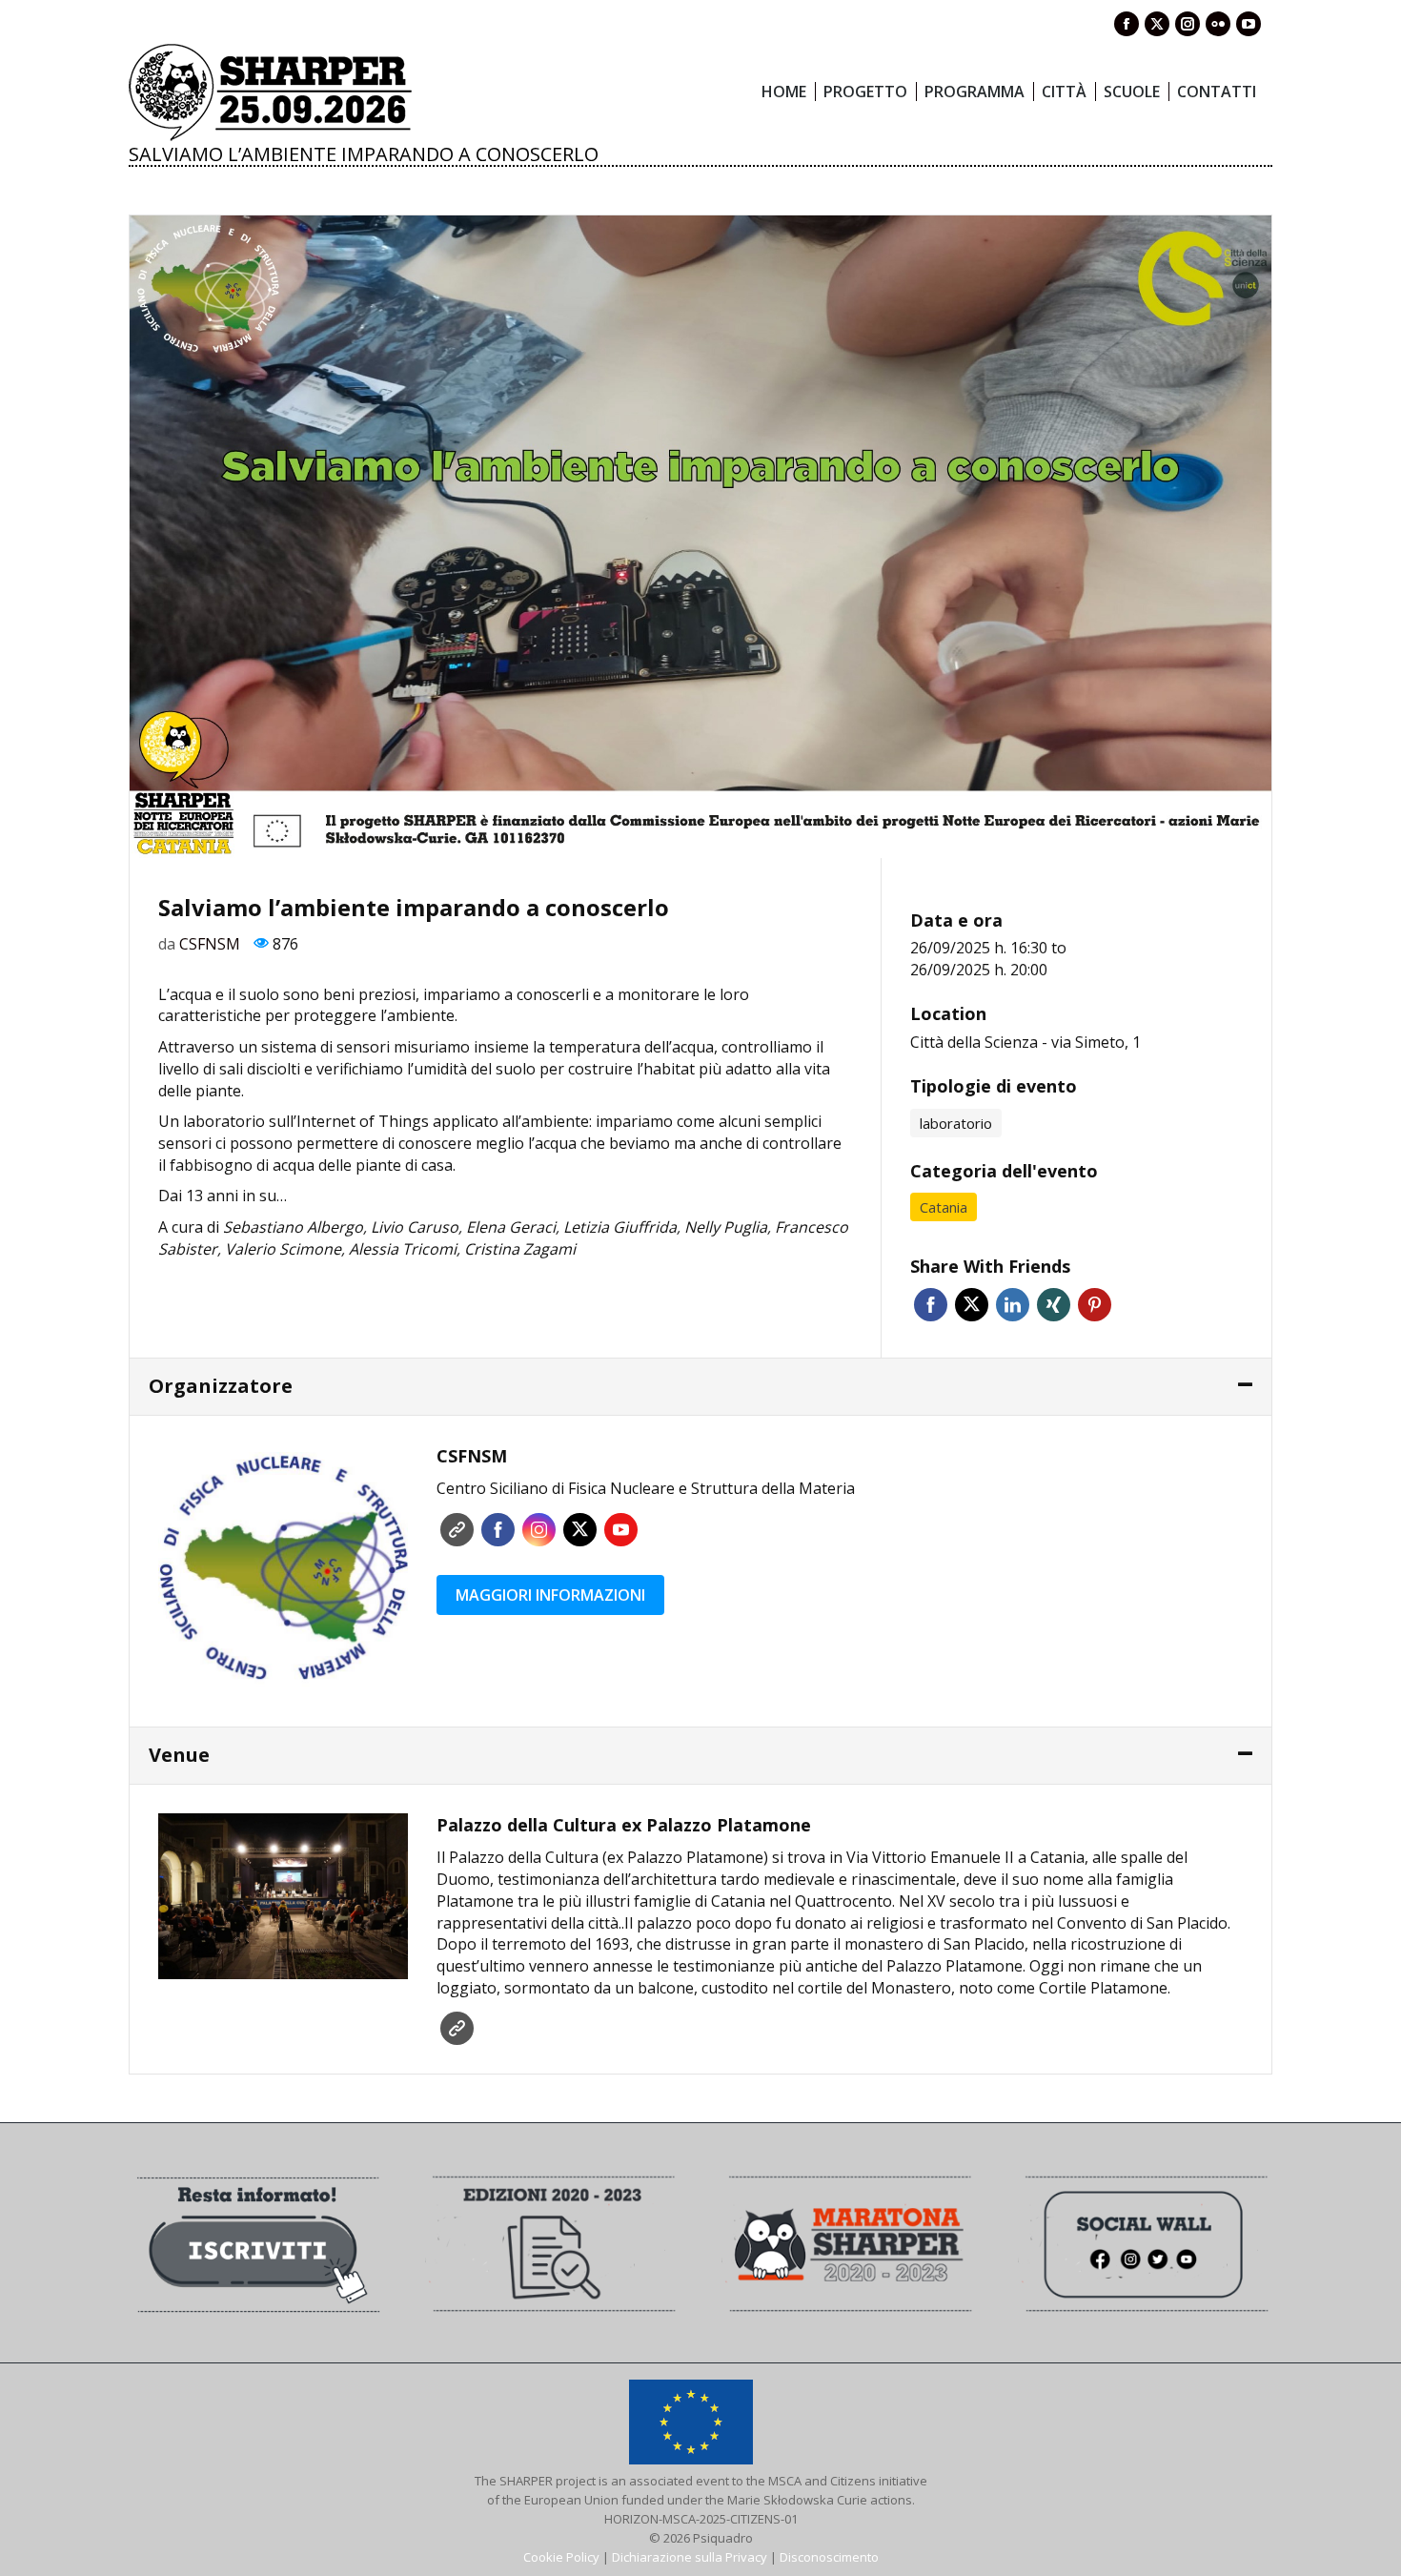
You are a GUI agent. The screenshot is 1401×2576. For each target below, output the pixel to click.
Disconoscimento (829, 2557)
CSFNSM (210, 944)
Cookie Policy (561, 2557)
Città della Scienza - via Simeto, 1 (1025, 1042)
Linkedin (1013, 1305)
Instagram (539, 1530)
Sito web (457, 1530)
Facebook (931, 1305)
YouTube (621, 1530)
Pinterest (1095, 1305)
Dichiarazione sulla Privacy (690, 2557)
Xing (1054, 1305)
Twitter (972, 1305)
